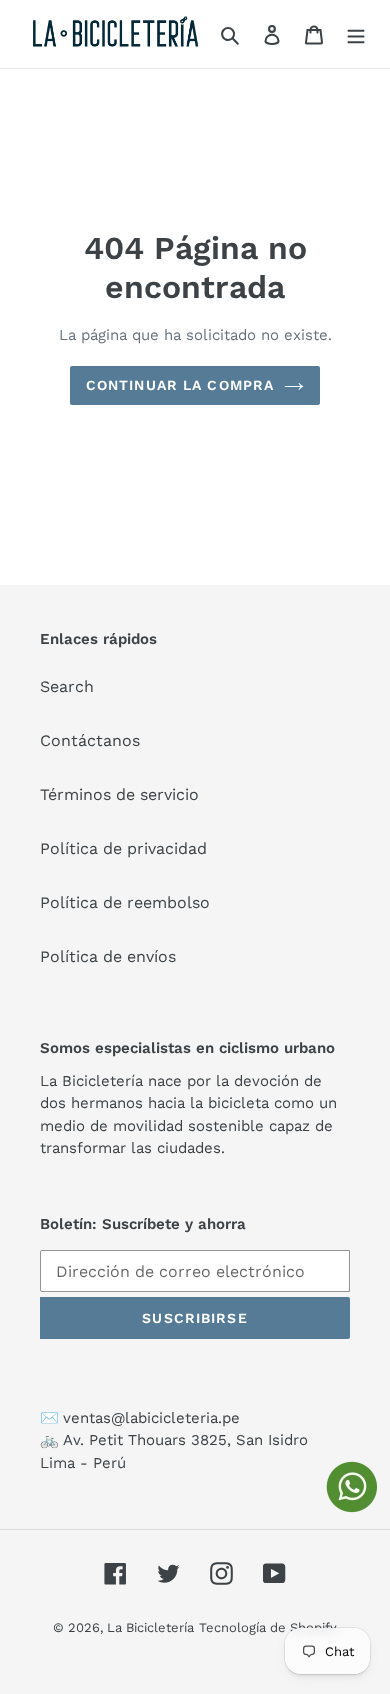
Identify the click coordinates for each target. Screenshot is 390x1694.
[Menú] (356, 34)
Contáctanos (90, 740)
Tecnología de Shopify (268, 1627)
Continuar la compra (180, 385)
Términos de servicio (119, 794)
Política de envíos (108, 956)
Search (67, 686)
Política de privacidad (123, 848)
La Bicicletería (150, 1627)
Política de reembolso (125, 902)
